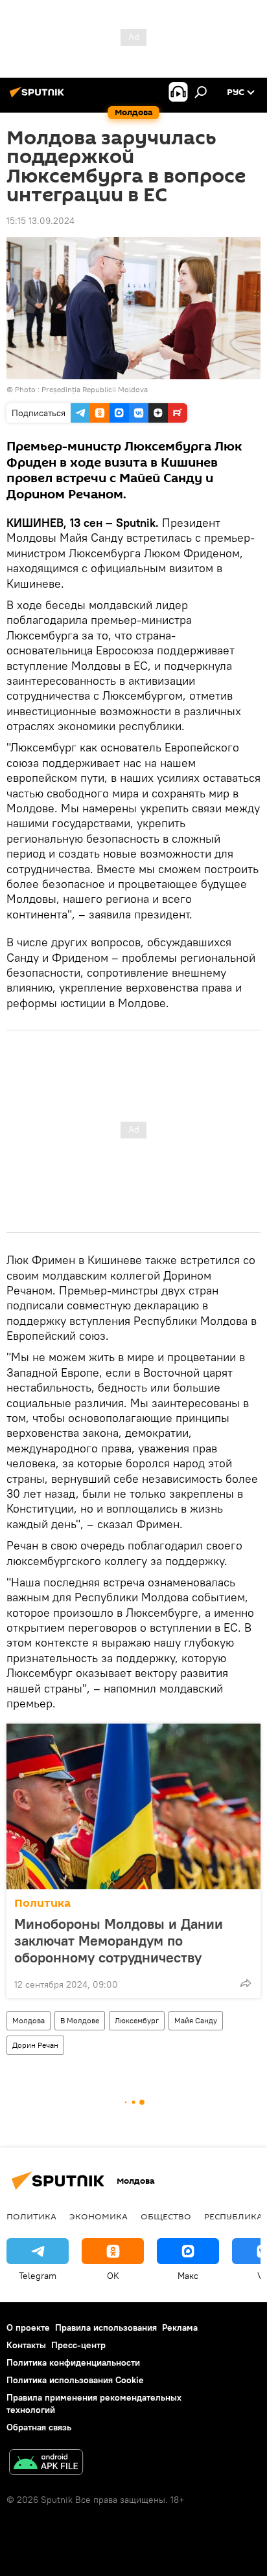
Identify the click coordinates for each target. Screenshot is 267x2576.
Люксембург (137, 2020)
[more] (246, 1983)
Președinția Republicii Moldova (95, 389)
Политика (42, 1903)
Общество (166, 2216)
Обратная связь (39, 2427)
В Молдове (80, 2020)
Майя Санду (196, 2020)
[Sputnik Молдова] (39, 97)
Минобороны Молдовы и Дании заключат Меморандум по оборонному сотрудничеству (119, 1940)
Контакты (26, 2345)
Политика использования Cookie (75, 2380)
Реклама (180, 2327)
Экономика (99, 2216)
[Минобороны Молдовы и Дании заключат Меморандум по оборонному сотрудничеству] (133, 1806)
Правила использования (106, 2327)
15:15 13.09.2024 (41, 221)
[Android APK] (46, 2464)
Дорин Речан (35, 2045)
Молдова (29, 2020)
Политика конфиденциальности (73, 2362)
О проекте (28, 2327)
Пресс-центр (78, 2345)
